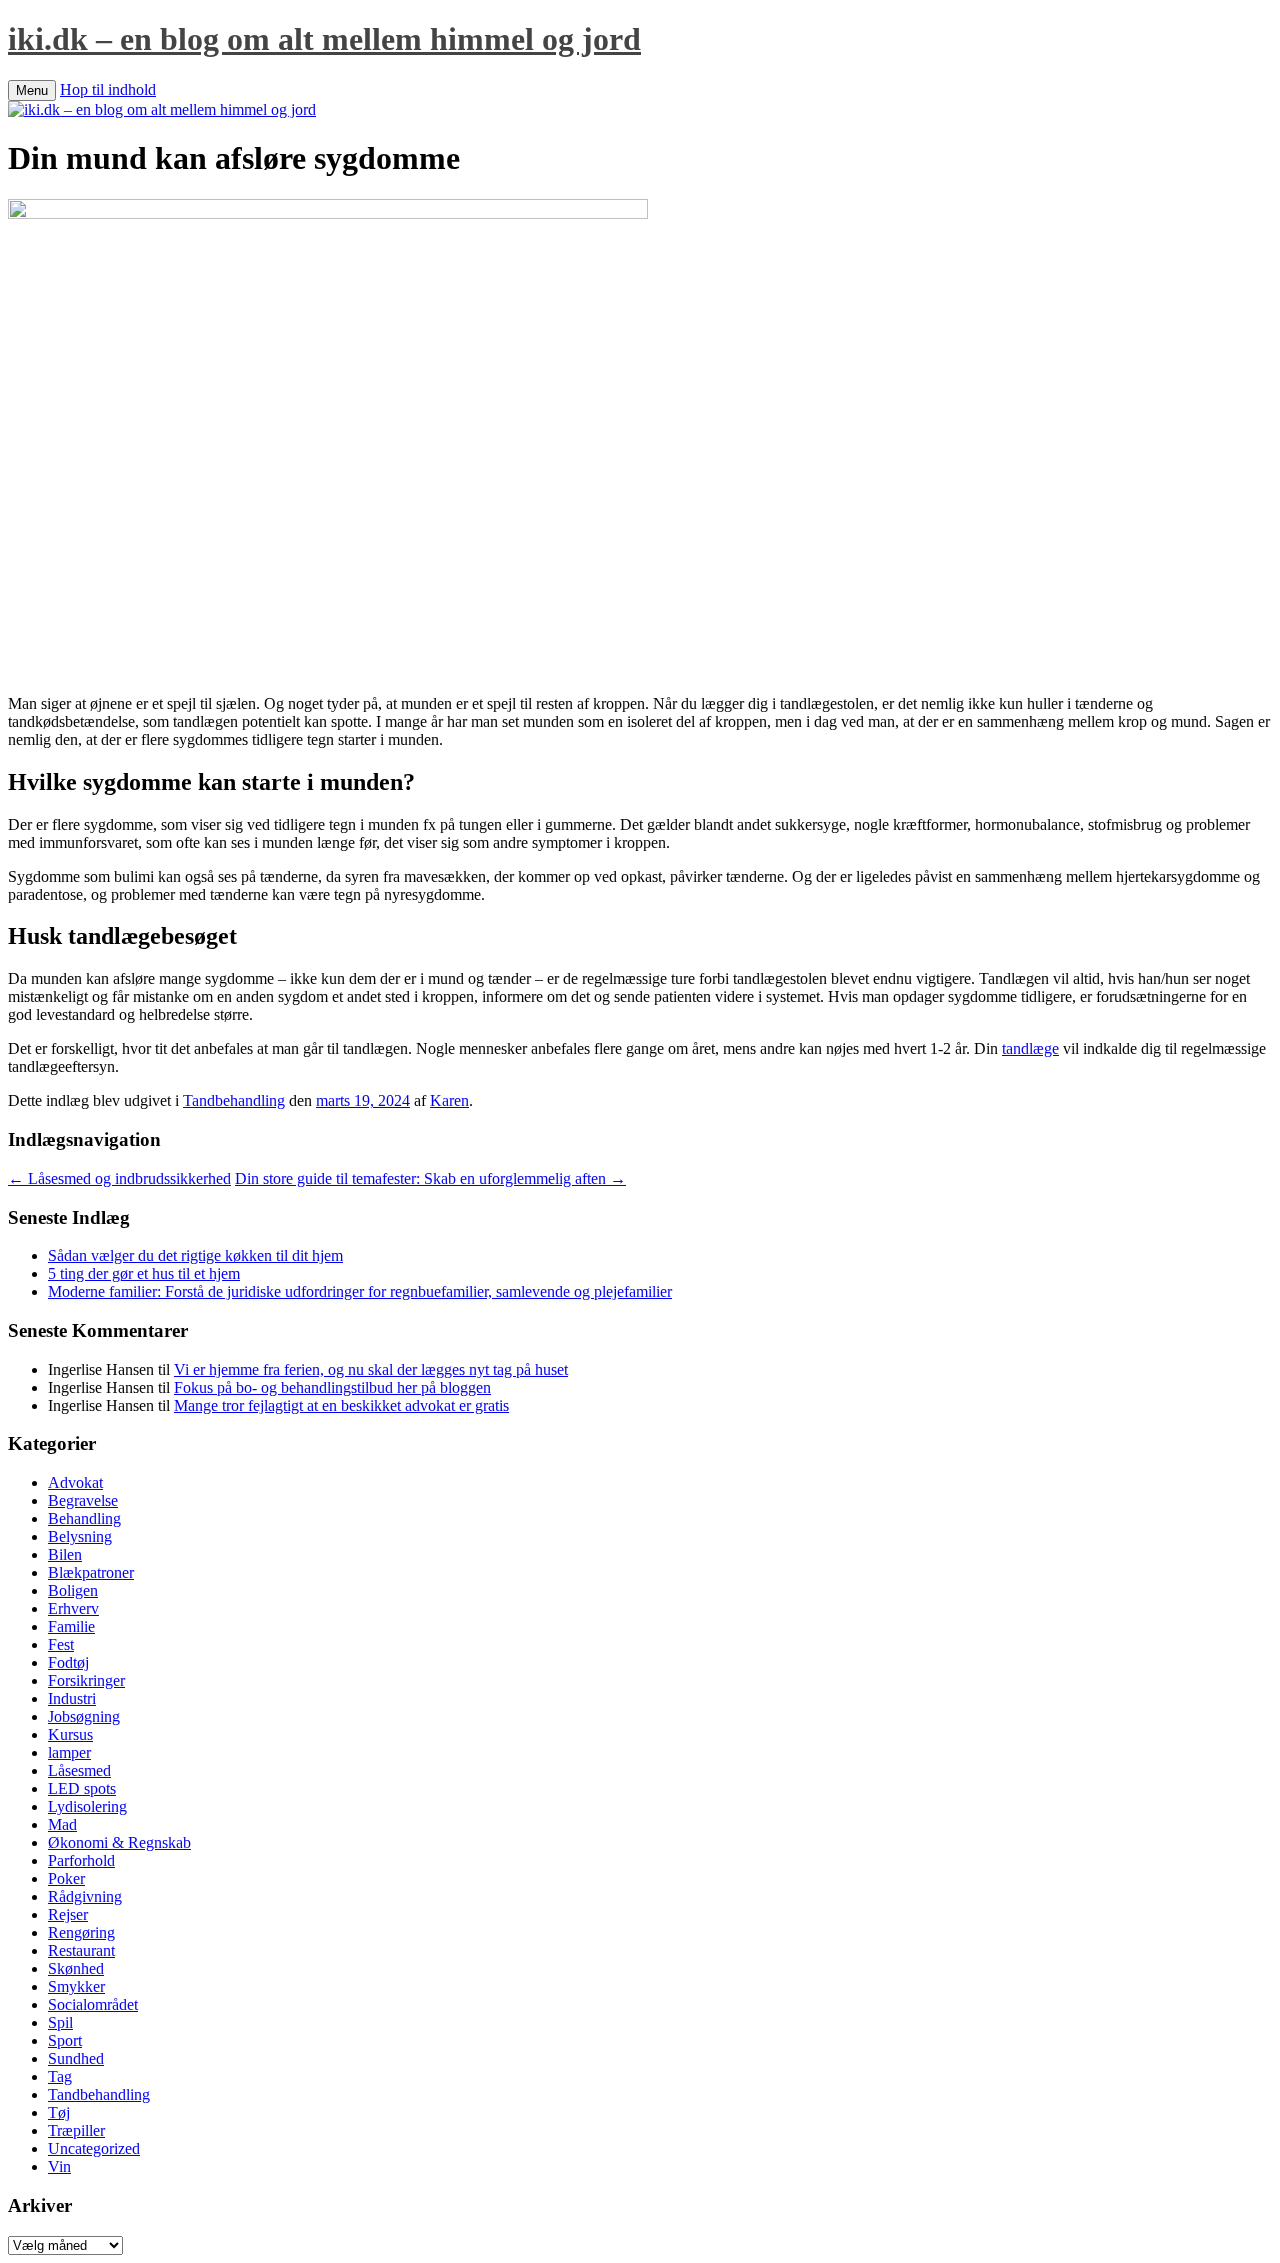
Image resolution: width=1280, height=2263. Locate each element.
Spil (60, 2022)
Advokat (75, 1482)
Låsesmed (79, 1770)
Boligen (73, 1590)
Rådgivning (85, 1896)
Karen (449, 1100)
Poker (66, 1878)
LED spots (82, 1788)
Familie (71, 1626)
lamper (69, 1752)
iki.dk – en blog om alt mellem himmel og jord (324, 39)
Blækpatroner (91, 1572)
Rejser (68, 1914)
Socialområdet (93, 2004)
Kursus (70, 1734)
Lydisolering (87, 1806)
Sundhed (76, 2058)
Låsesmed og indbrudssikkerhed (119, 1178)
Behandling (84, 1518)
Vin (59, 2166)
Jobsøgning (84, 1716)
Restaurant (81, 1950)
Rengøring (81, 1932)
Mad (62, 1824)
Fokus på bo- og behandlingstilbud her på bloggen (332, 1387)
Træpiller (76, 2130)
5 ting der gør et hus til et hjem (144, 1273)
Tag (60, 2076)
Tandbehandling (234, 1100)
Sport (65, 2040)
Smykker (76, 1986)
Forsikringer (86, 1680)
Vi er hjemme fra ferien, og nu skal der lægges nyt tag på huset (371, 1369)
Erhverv (73, 1608)
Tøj (59, 2112)
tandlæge (1030, 1048)
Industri (72, 1698)
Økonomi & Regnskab (119, 1842)
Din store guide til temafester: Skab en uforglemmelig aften (430, 1178)
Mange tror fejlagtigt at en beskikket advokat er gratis (341, 1405)
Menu (32, 90)
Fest (61, 1644)
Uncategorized (94, 2148)
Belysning (80, 1536)
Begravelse (83, 1500)
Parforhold (81, 1860)
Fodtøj (68, 1662)
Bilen (65, 1554)
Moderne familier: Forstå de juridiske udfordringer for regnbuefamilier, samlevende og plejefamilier (360, 1291)
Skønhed (76, 1968)
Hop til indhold (108, 89)
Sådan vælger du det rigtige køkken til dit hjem (195, 1255)
